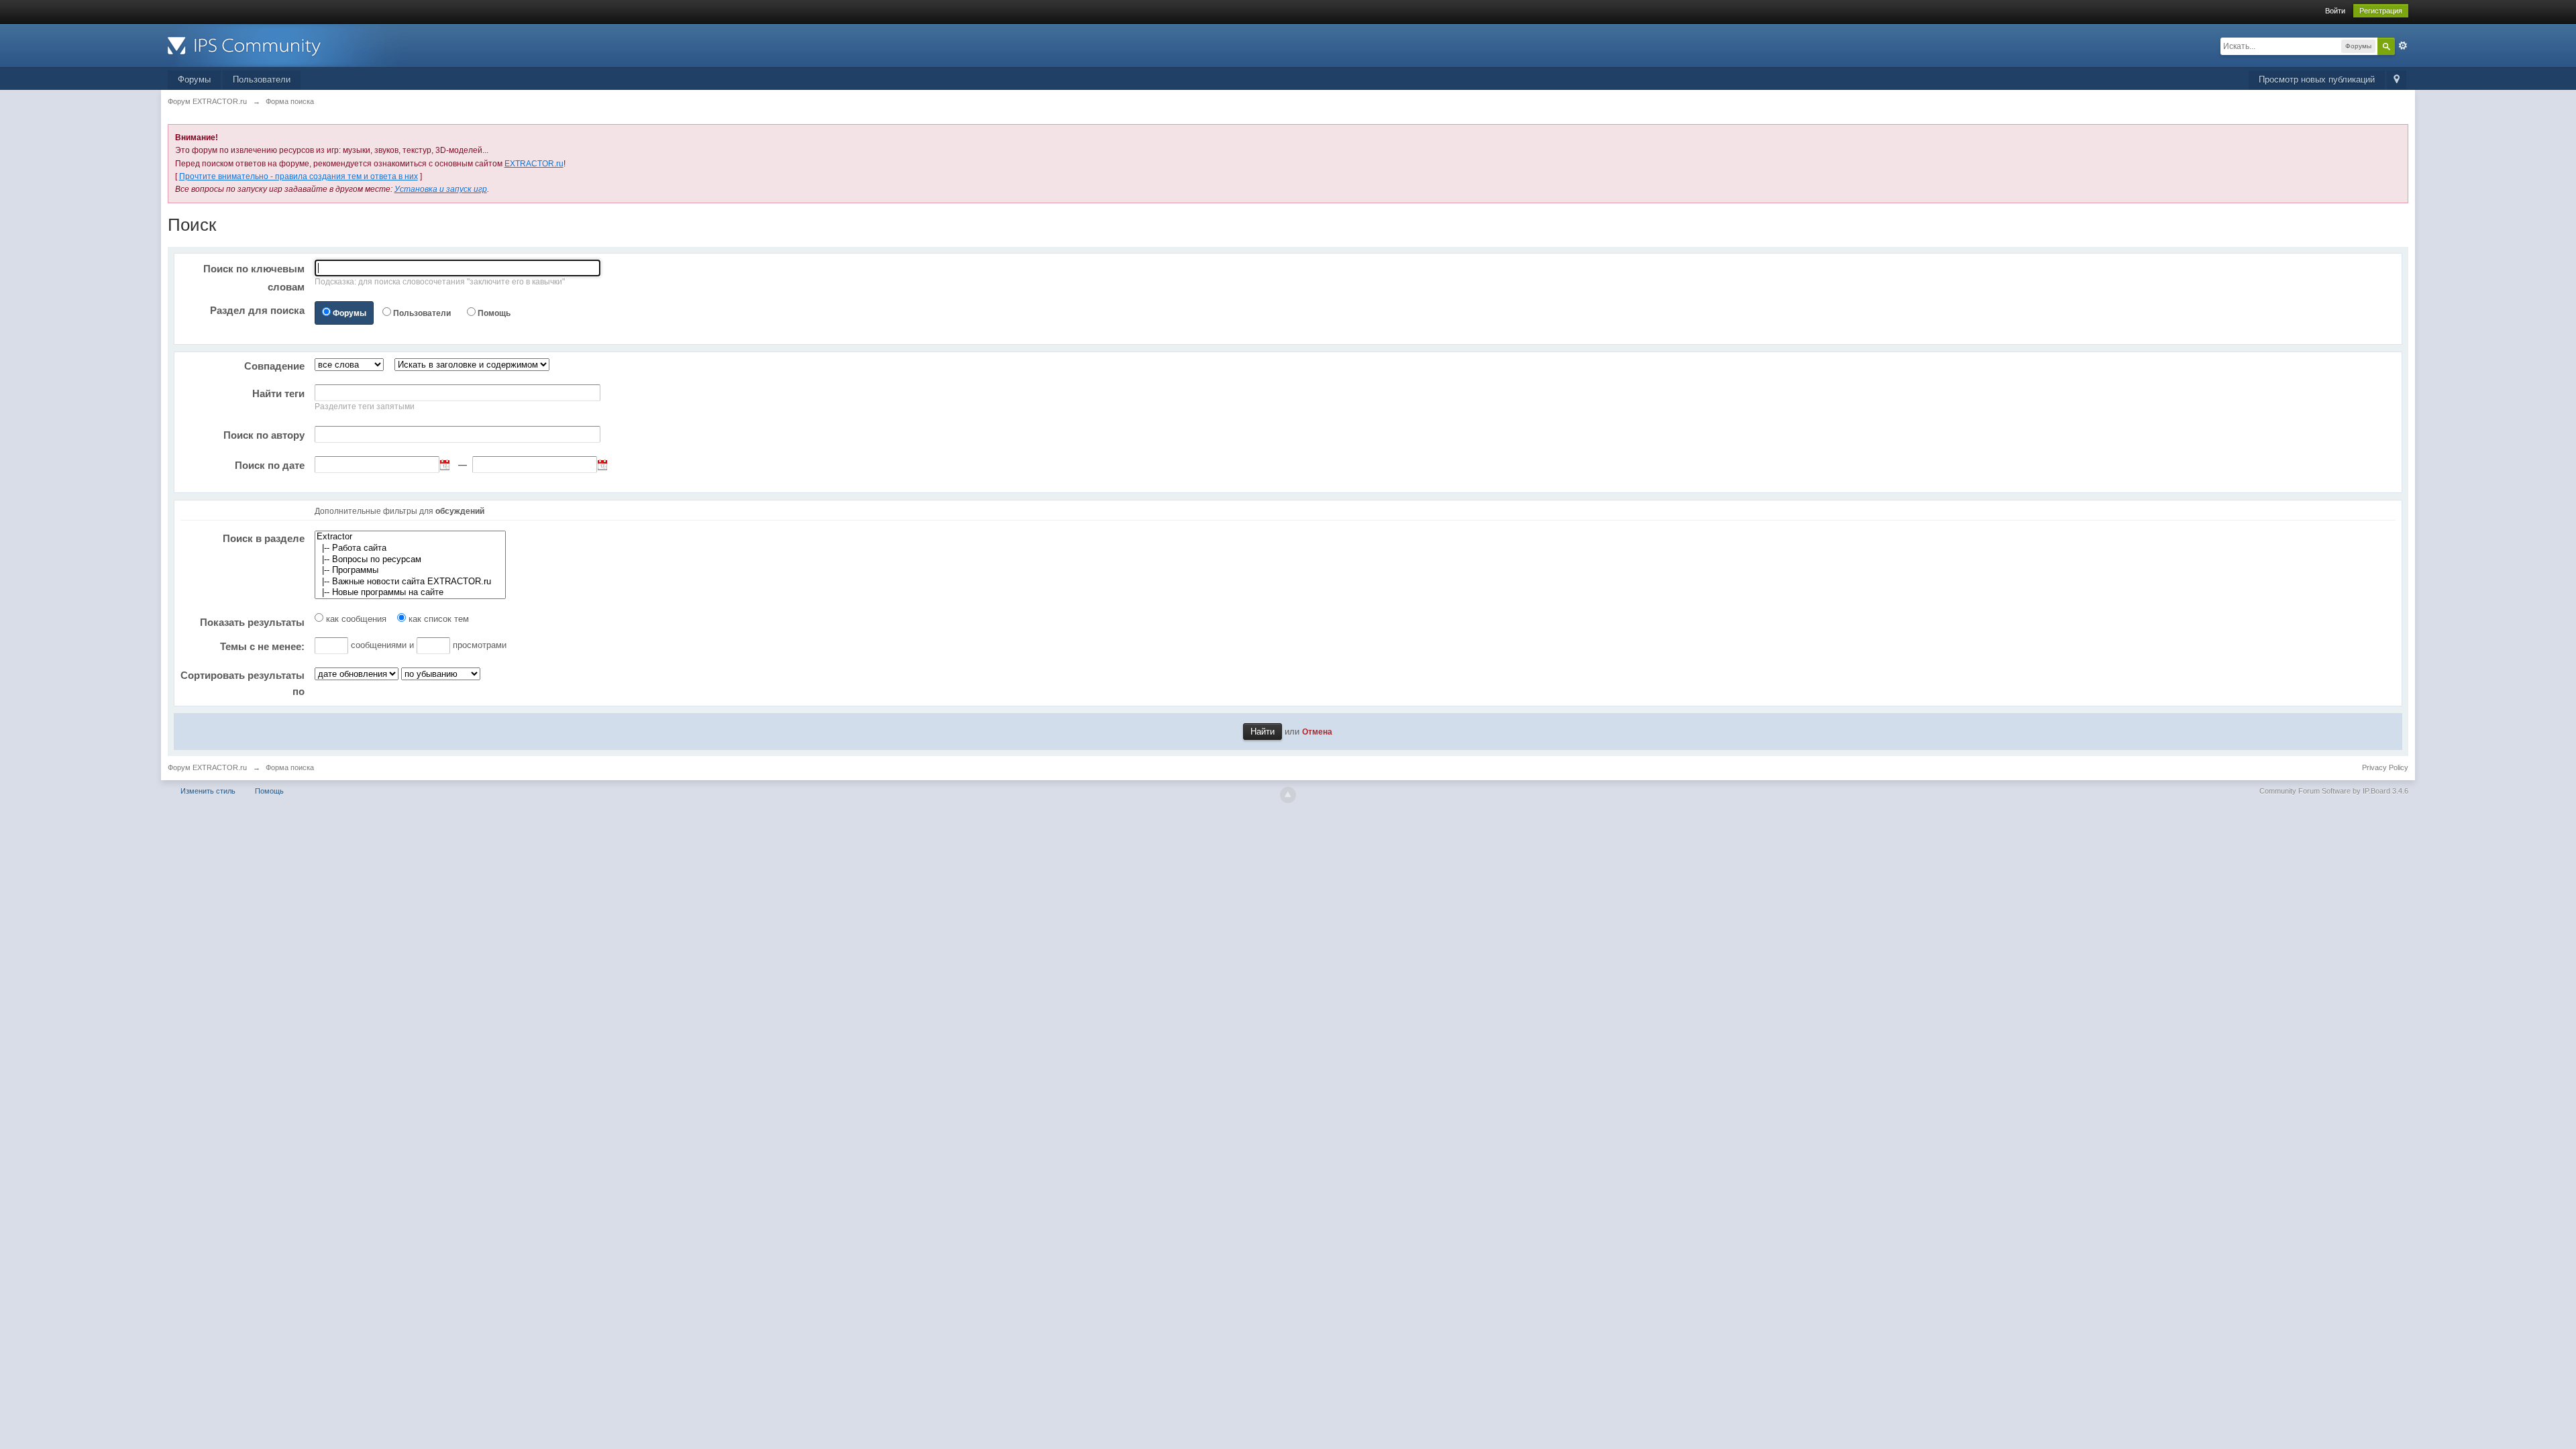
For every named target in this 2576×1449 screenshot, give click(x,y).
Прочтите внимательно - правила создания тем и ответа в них (299, 176)
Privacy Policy (2385, 767)
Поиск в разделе (264, 538)
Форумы (194, 79)
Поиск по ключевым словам (254, 278)
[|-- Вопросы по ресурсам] (410, 560)
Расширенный (2403, 46)
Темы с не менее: (262, 646)
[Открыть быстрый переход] (2397, 80)
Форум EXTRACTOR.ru (207, 767)
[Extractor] (410, 537)
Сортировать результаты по (243, 683)
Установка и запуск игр (441, 189)
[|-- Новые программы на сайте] (410, 593)
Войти (2335, 11)
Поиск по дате (270, 465)
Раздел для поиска (257, 310)
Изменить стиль (208, 791)
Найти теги (278, 393)
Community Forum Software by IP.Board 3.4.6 (2334, 791)
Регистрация (2381, 11)
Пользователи (262, 79)
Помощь (494, 313)
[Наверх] (1288, 795)
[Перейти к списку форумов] (288, 45)
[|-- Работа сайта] (410, 548)
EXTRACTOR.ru (534, 164)
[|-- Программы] (410, 571)
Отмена (1317, 732)
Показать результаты (252, 622)
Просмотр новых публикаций (2317, 79)
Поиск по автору (264, 435)
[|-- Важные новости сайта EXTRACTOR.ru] (410, 582)
